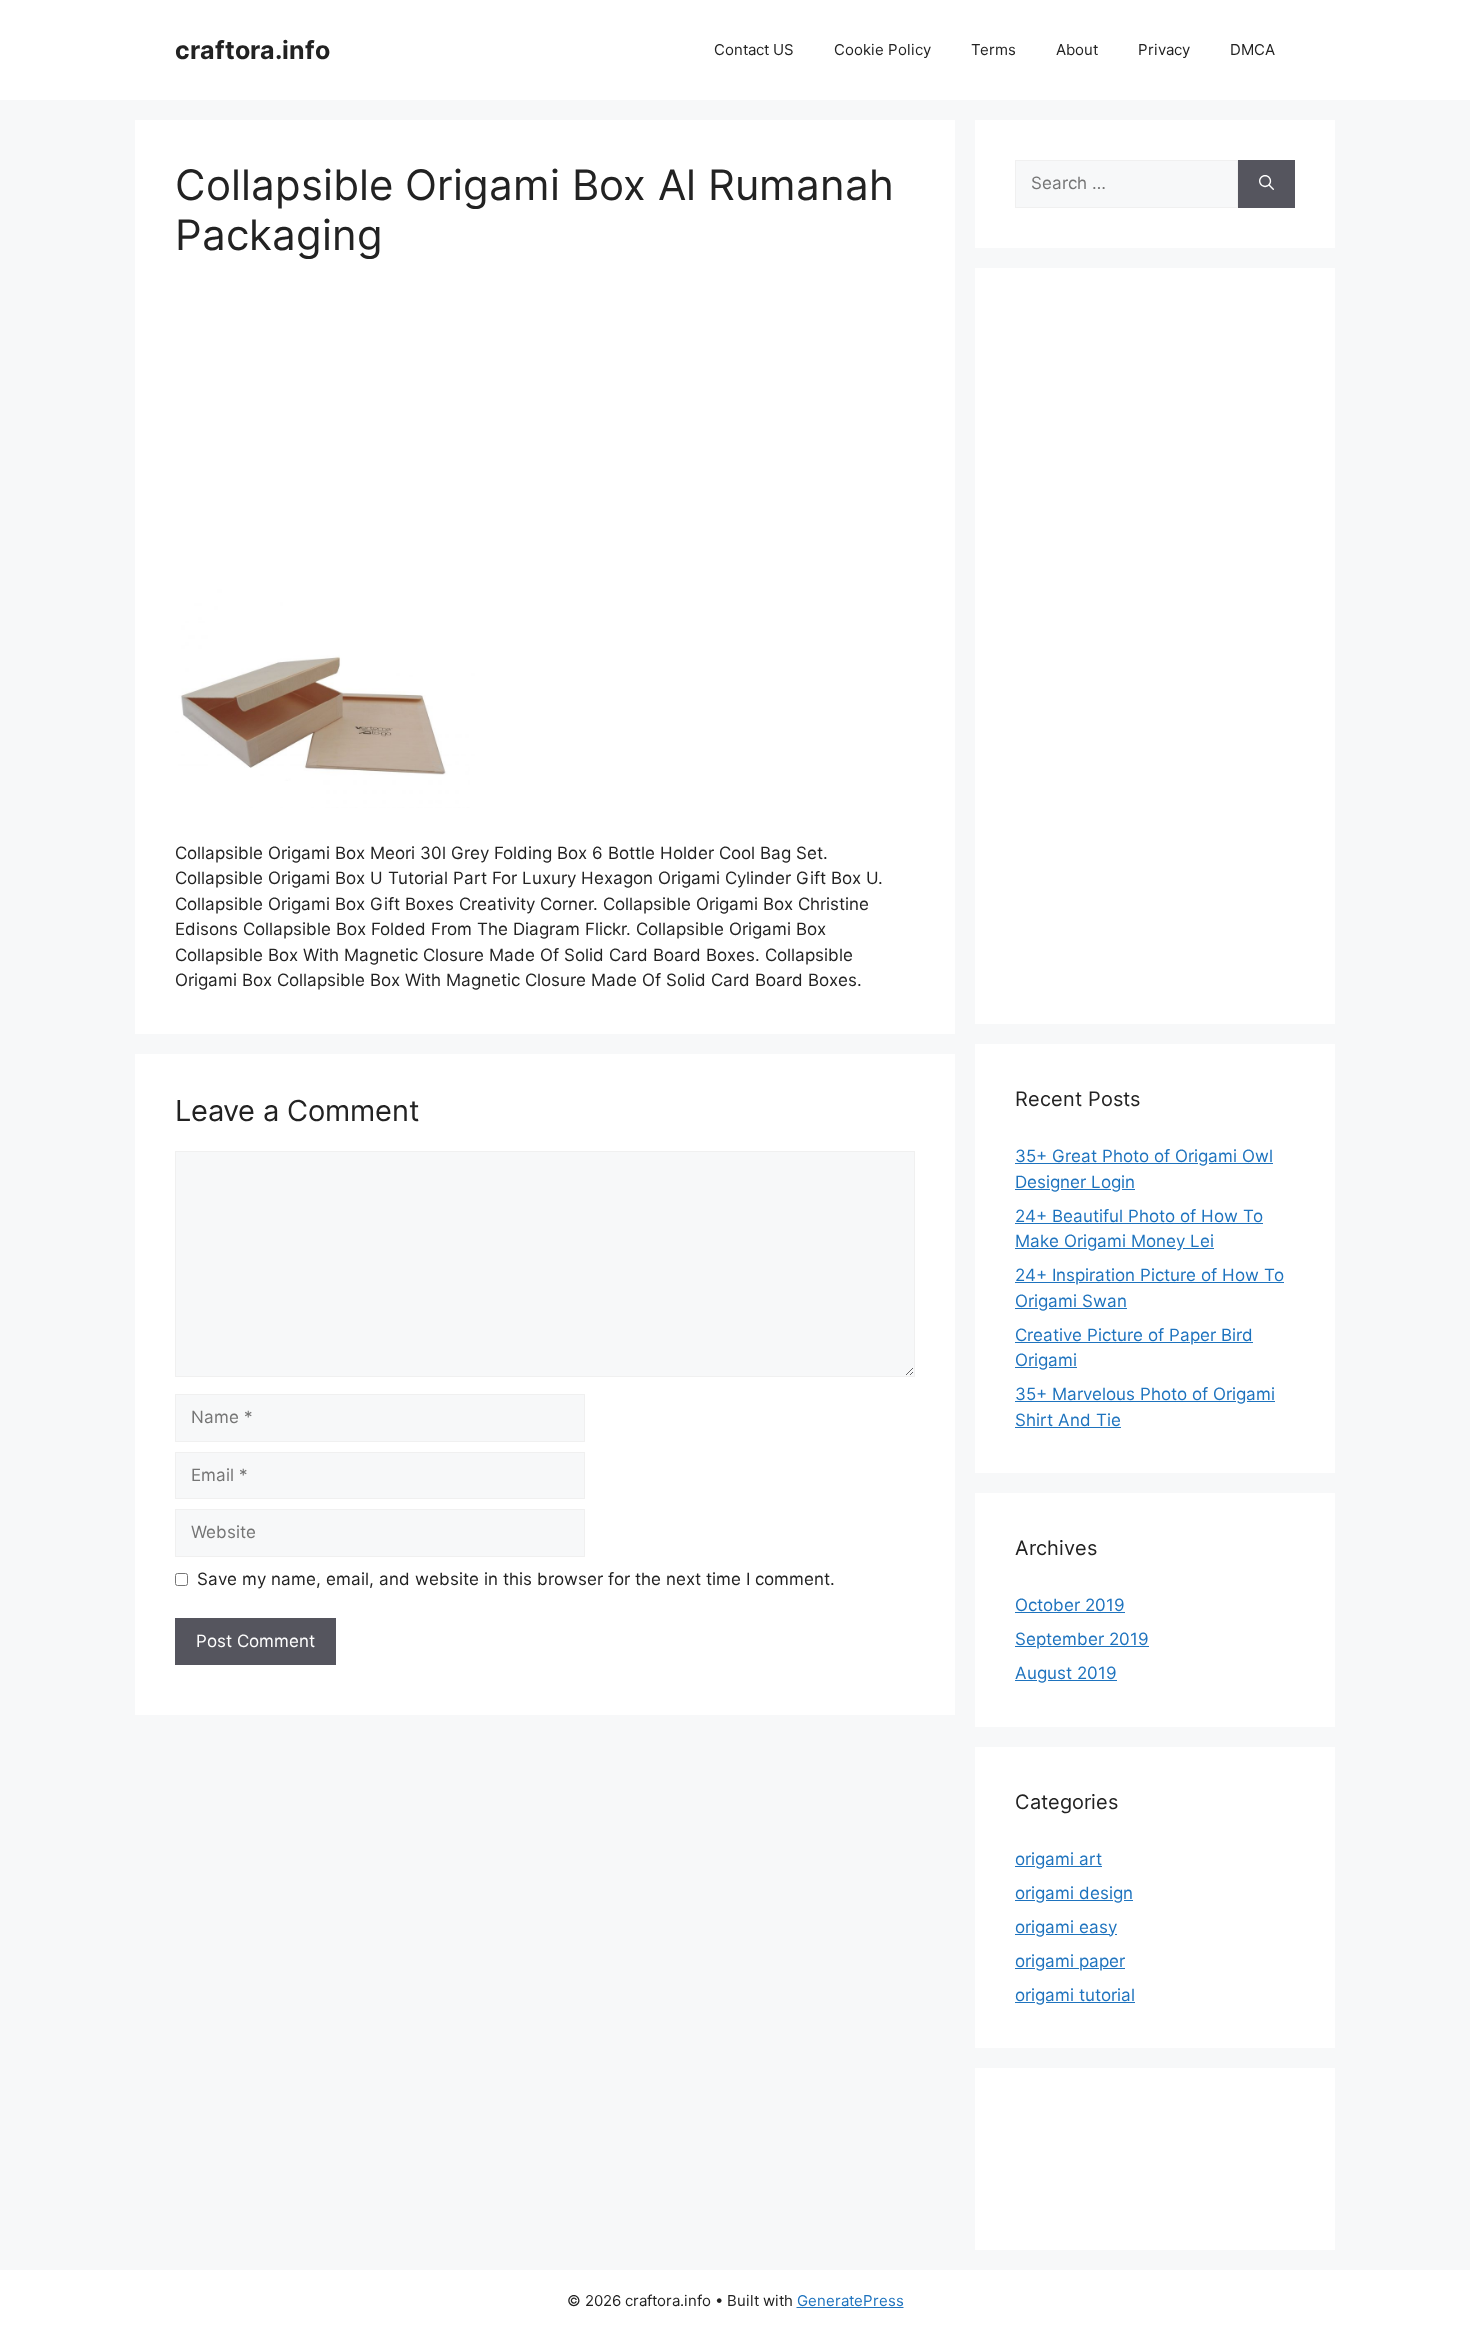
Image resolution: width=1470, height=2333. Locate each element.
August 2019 (1066, 1673)
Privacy (1164, 49)
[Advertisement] (545, 435)
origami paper (1070, 1961)
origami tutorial (1075, 1995)
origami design (1074, 1893)
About (1077, 49)
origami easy (1066, 1927)
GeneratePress (850, 2300)
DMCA (1252, 49)
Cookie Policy (882, 49)
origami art (1058, 1859)
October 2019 (1070, 1605)
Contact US (754, 49)
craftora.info (252, 50)
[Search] (1266, 184)
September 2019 (1082, 1639)
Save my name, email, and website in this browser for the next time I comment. (516, 1579)
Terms (993, 49)
